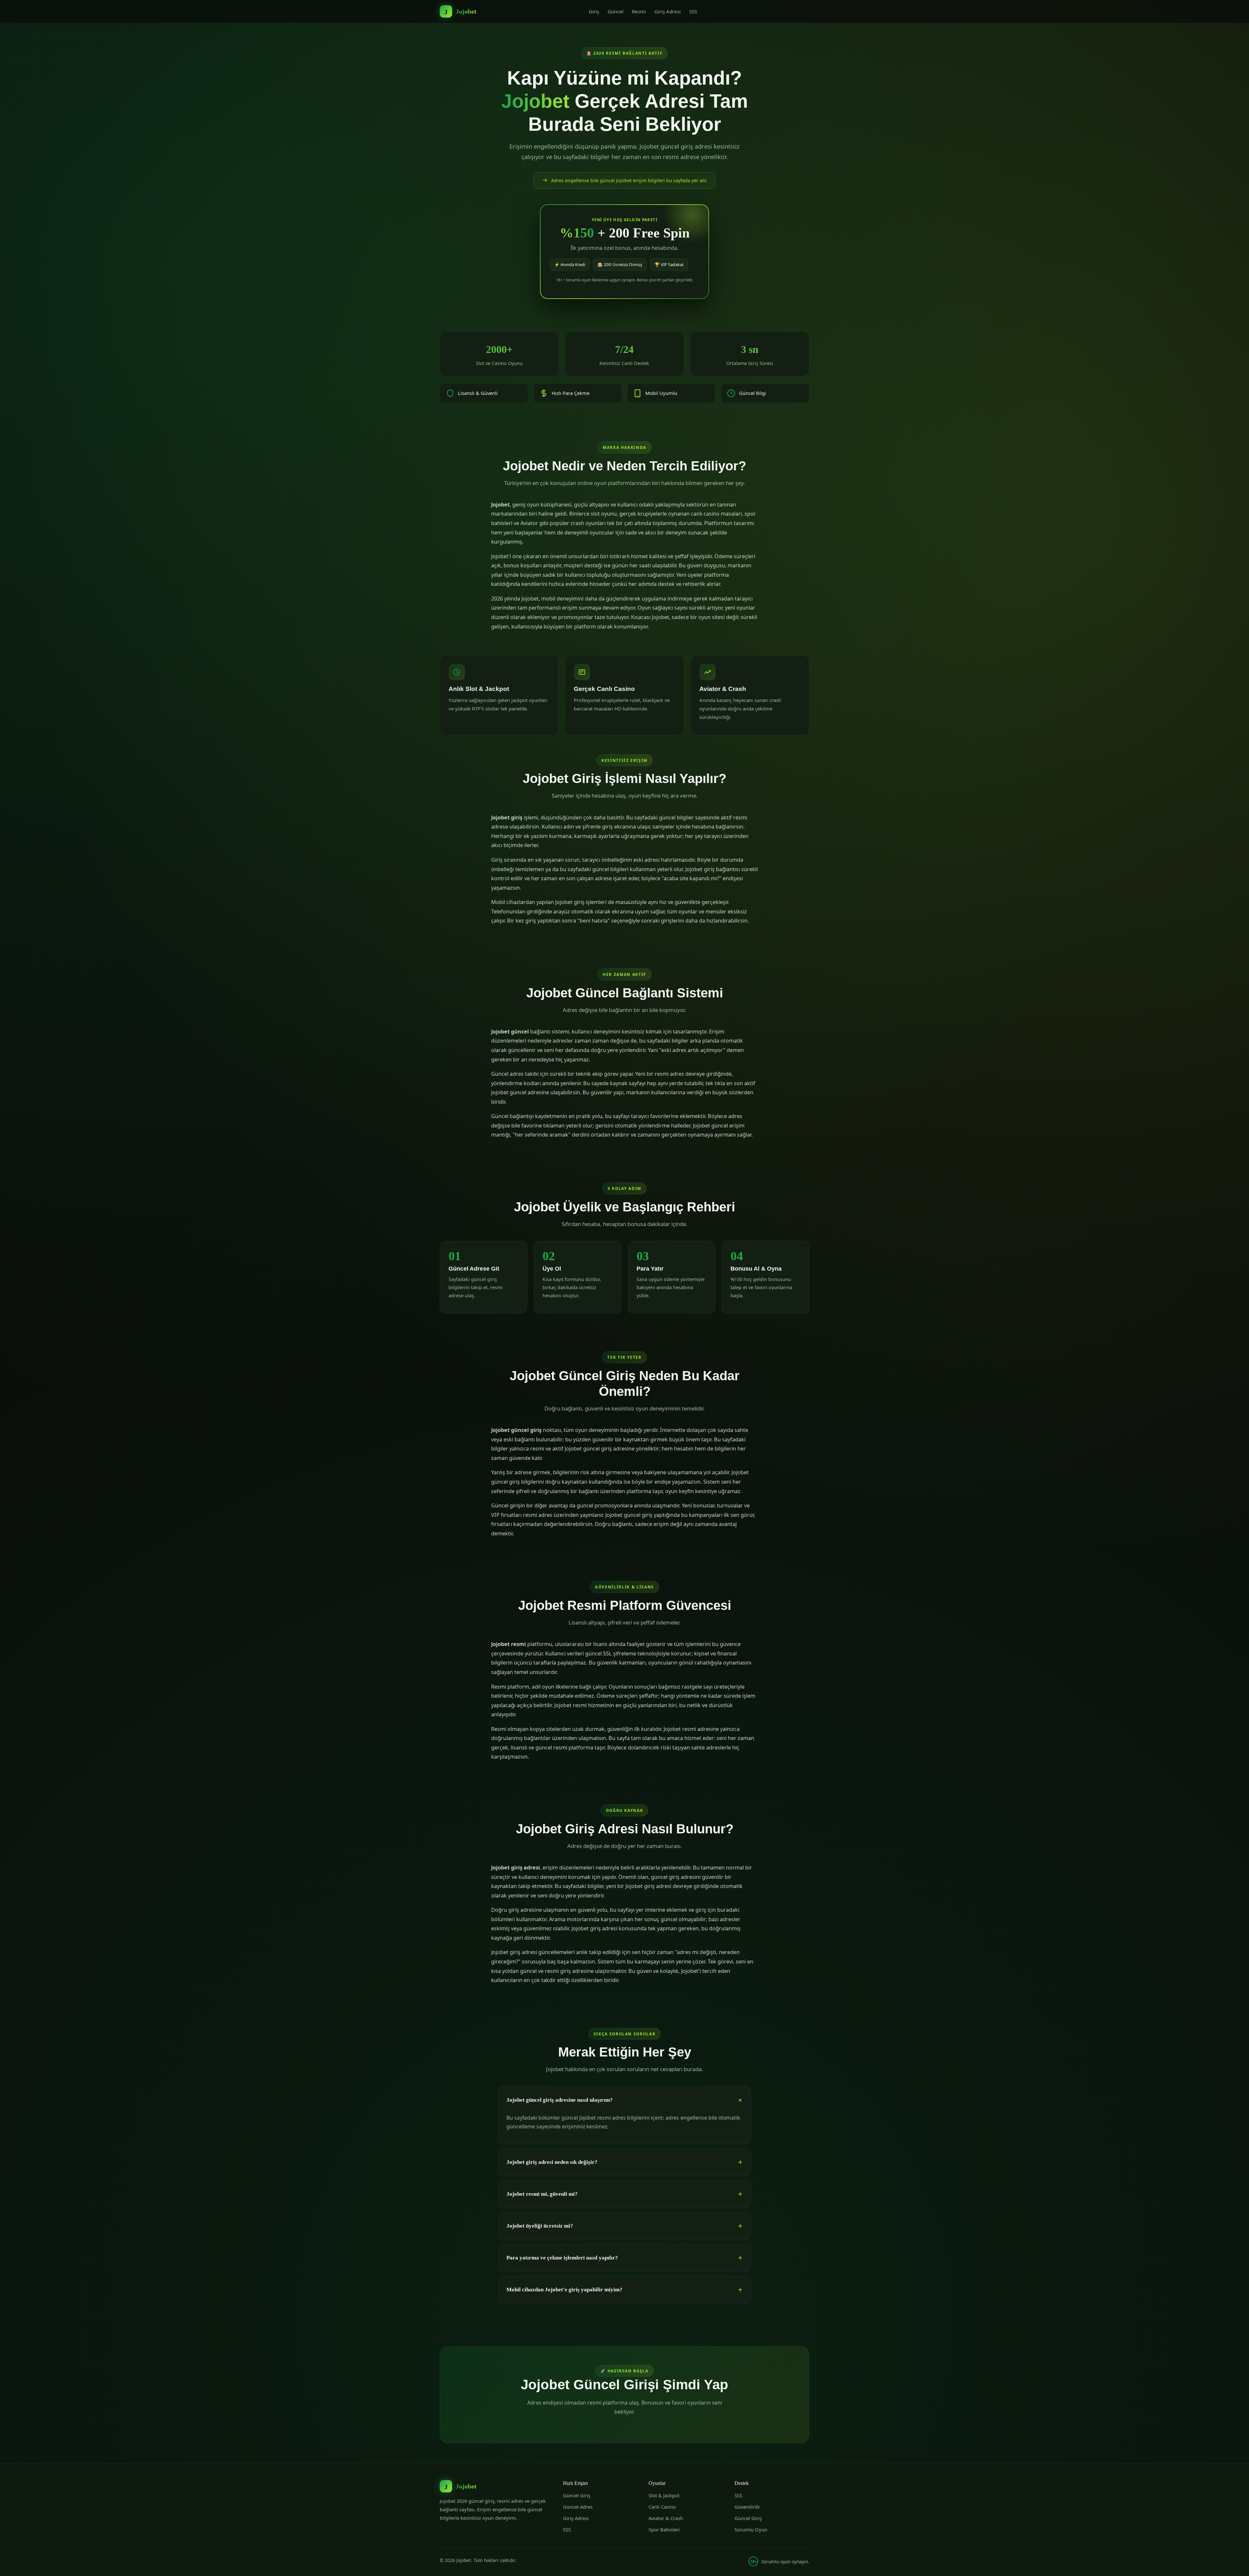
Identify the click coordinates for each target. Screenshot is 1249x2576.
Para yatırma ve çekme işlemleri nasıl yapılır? (562, 2258)
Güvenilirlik (747, 2507)
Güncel (616, 11)
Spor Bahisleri (664, 2529)
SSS (693, 11)
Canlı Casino (662, 2507)
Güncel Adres (578, 2507)
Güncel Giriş (577, 2495)
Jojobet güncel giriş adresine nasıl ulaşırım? (560, 2100)
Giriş (594, 11)
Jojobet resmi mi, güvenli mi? (542, 2194)
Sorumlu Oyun (751, 2529)
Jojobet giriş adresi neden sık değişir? (552, 2162)
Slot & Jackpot (664, 2495)
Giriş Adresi (668, 11)
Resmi (639, 11)
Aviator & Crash (666, 2518)
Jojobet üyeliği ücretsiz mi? (540, 2226)
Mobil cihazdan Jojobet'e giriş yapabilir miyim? (564, 2290)
